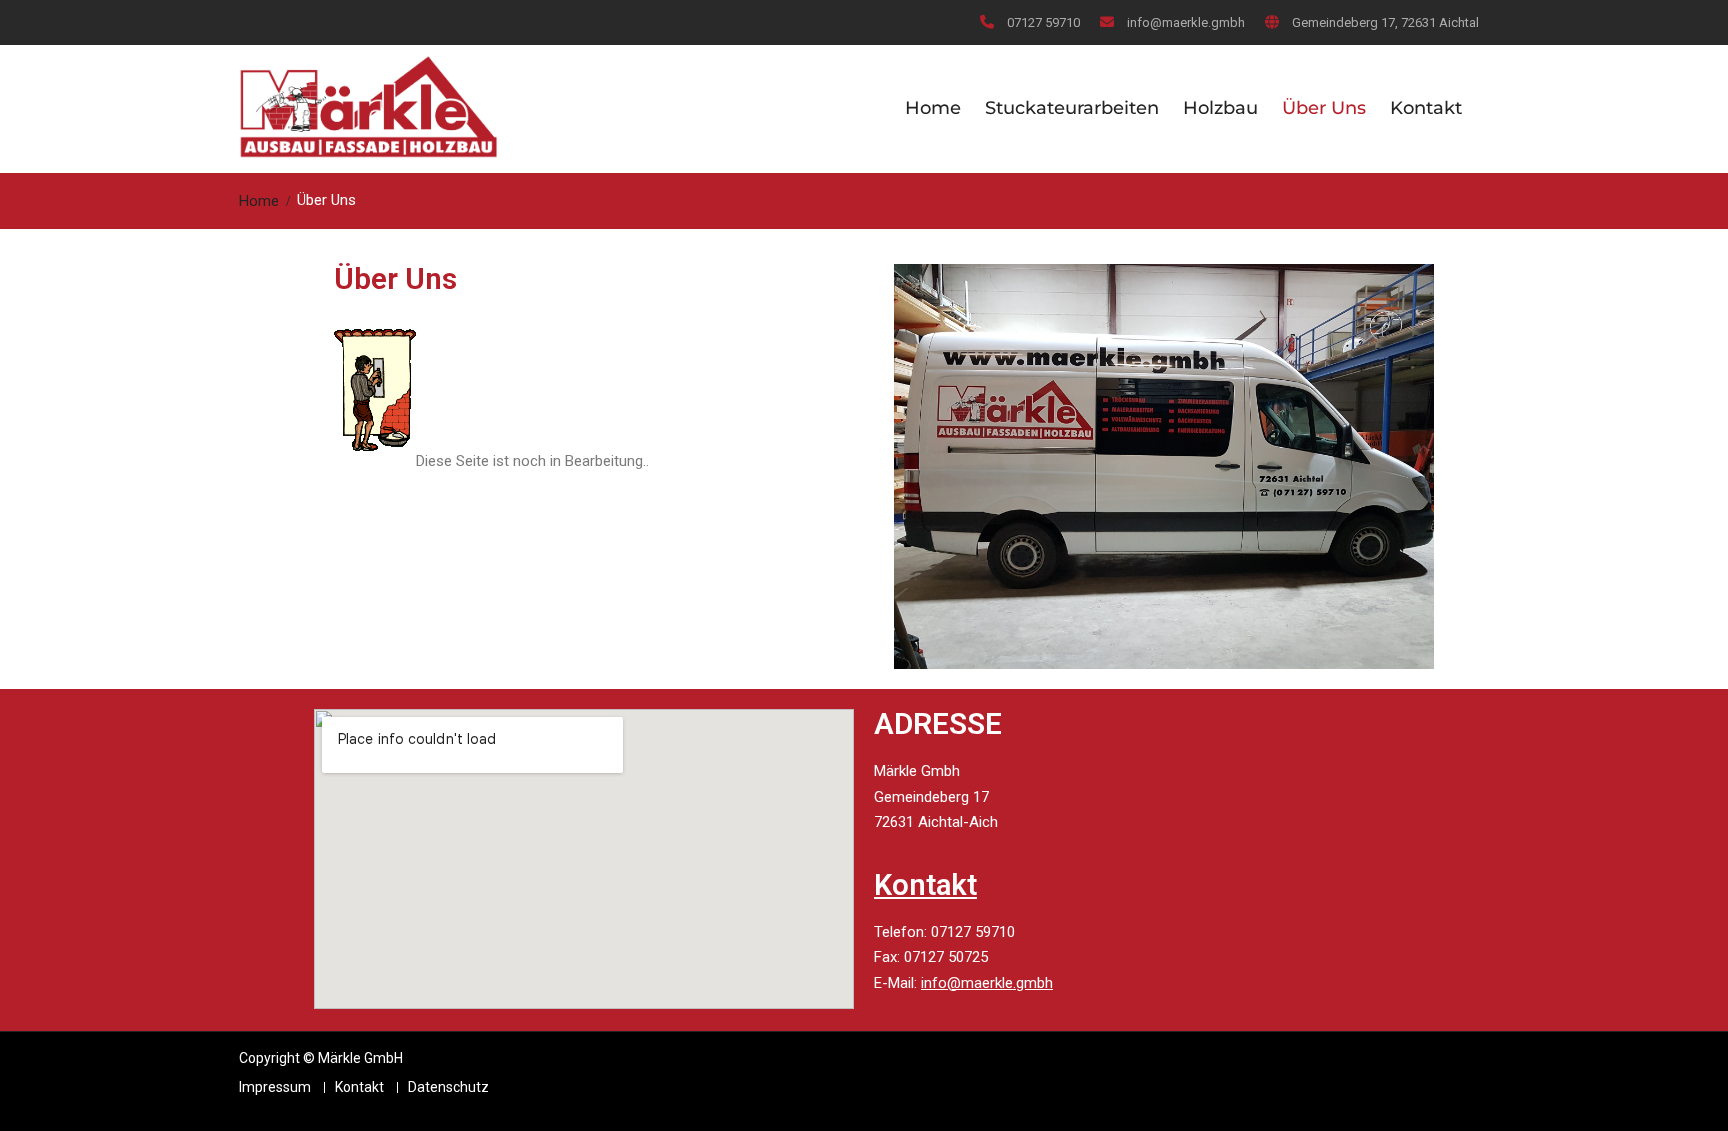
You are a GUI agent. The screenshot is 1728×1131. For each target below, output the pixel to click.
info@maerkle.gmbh (1186, 22)
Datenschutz (448, 1087)
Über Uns (1324, 108)
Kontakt (1426, 108)
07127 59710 (1043, 22)
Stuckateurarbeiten (1072, 108)
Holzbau (1220, 108)
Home (933, 108)
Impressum (275, 1087)
